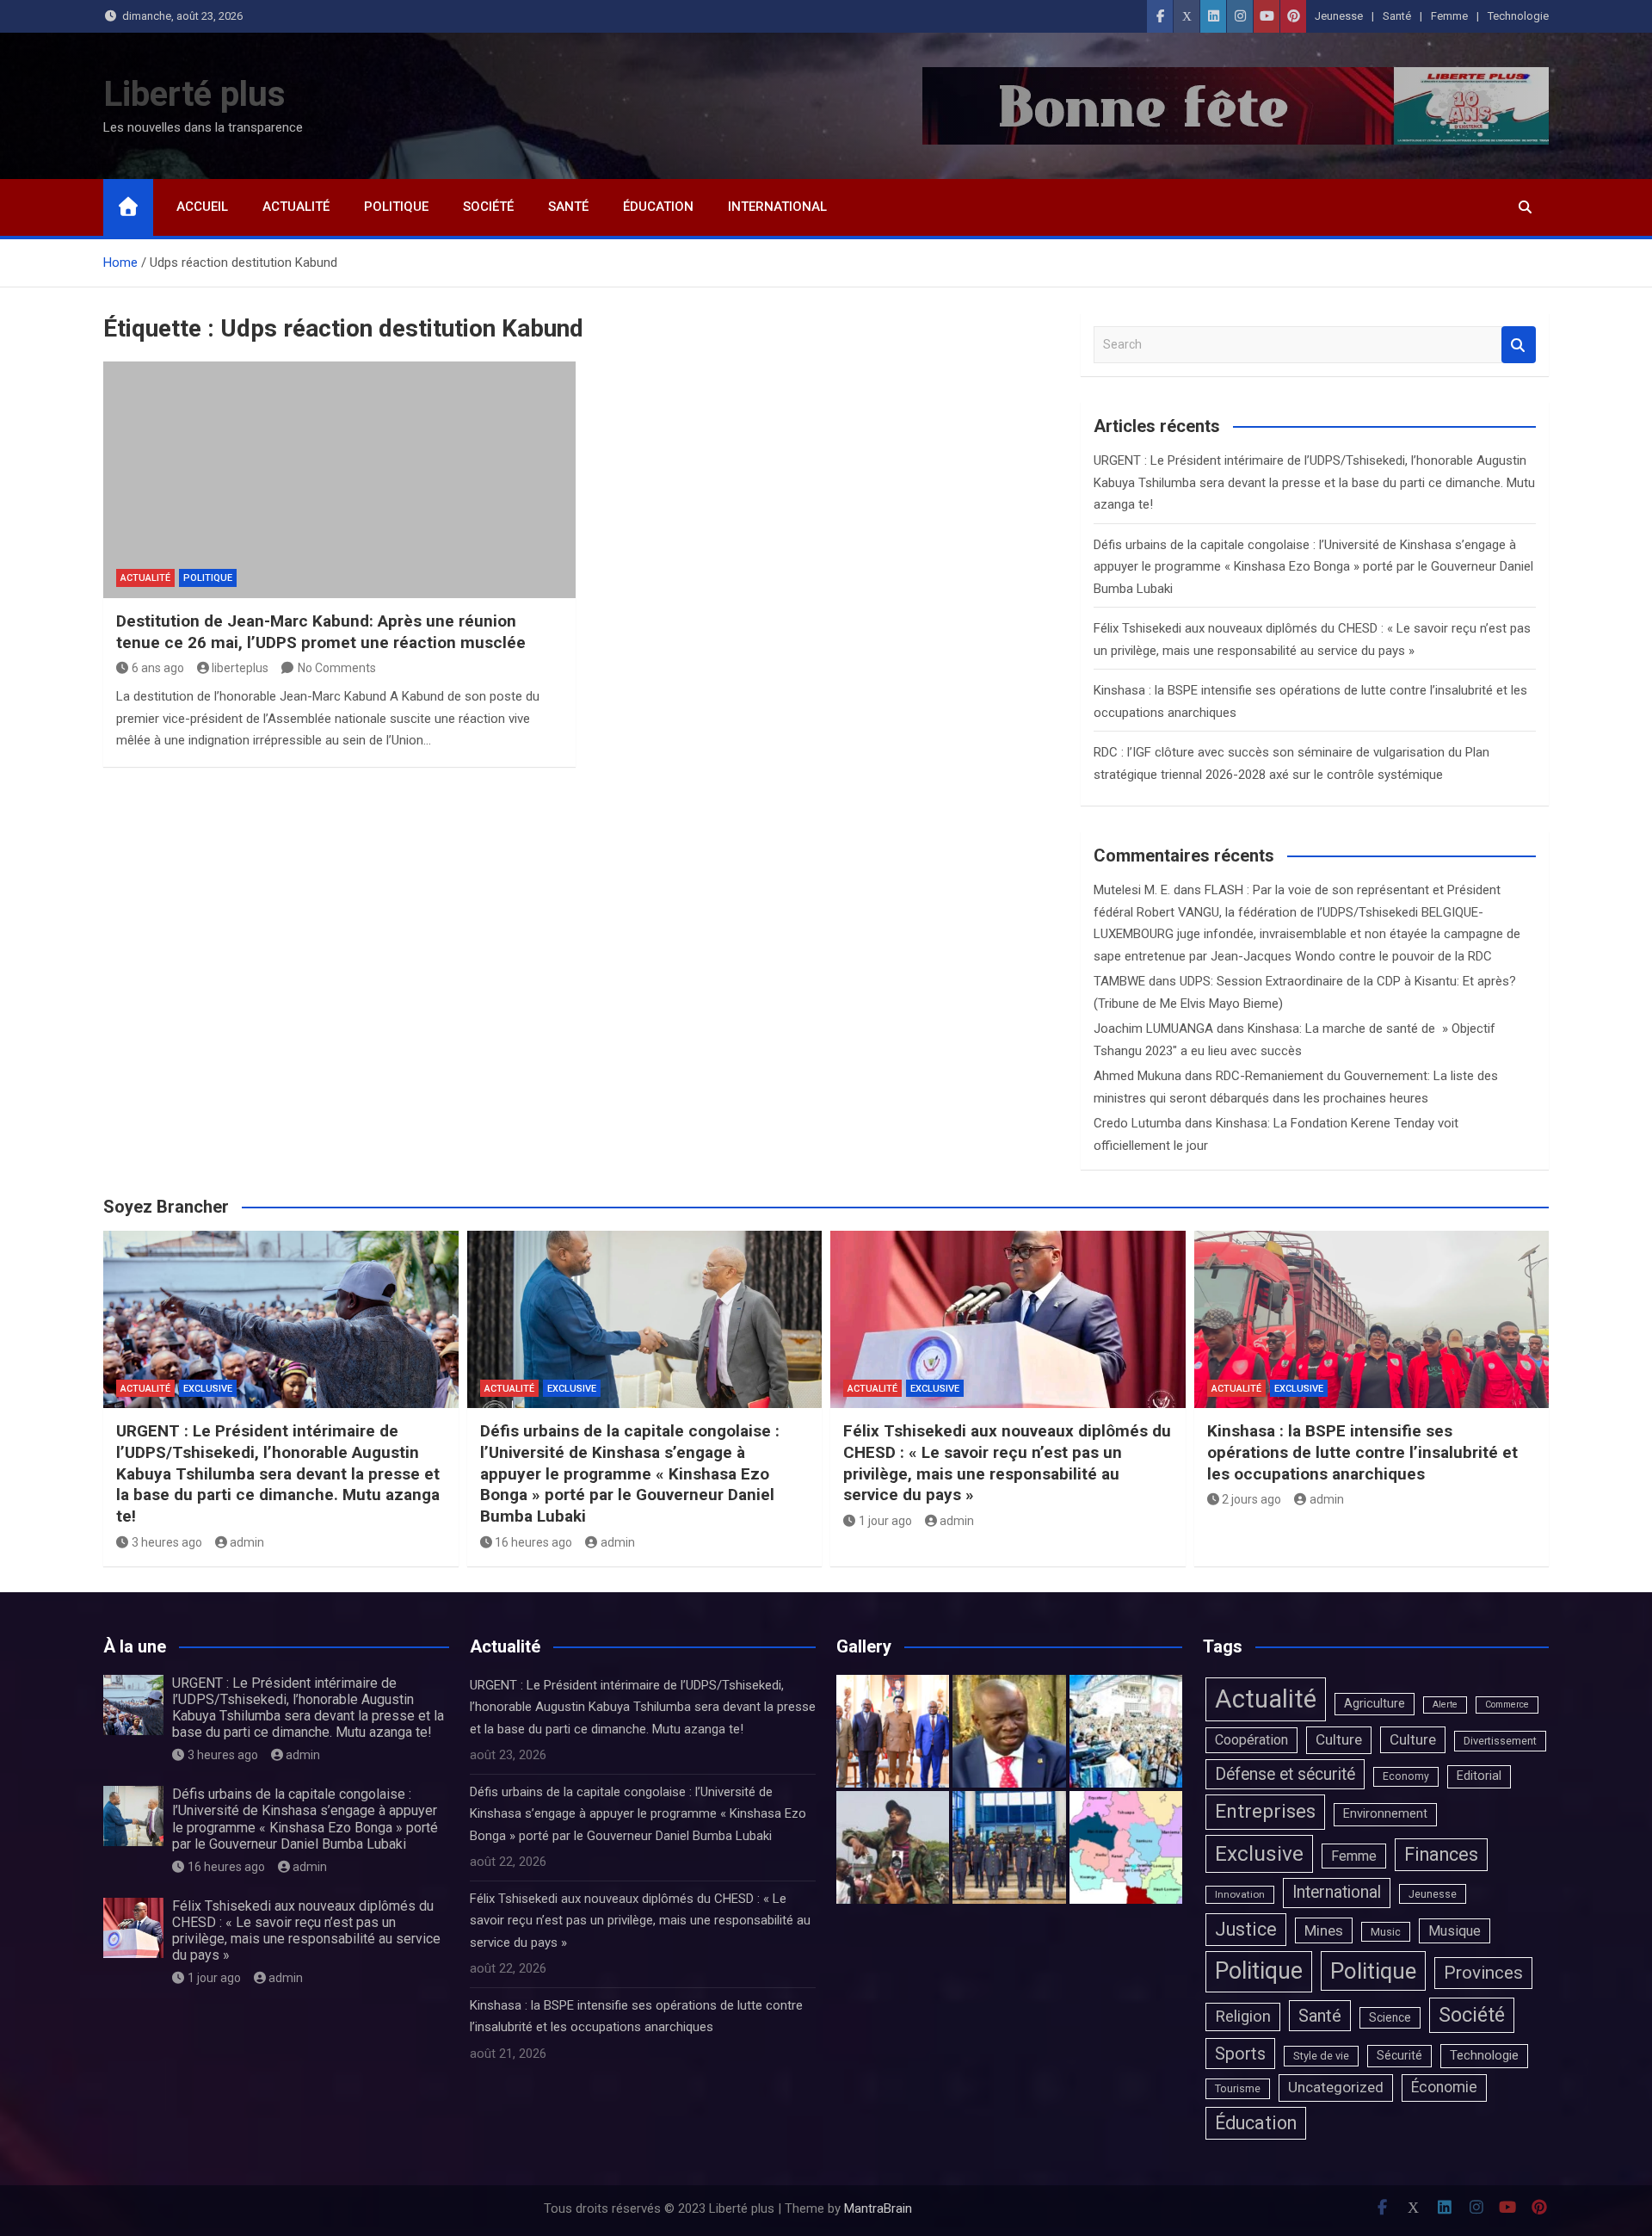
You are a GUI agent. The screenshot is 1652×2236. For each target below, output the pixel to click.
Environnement (1385, 1814)
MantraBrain (878, 2208)
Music (1386, 1932)
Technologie (1518, 16)
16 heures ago (533, 1542)
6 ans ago (158, 668)
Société (488, 207)
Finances (1441, 1854)
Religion (1243, 2017)
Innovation (1240, 1894)
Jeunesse (1339, 16)
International (777, 207)
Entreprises (1265, 1811)
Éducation (658, 207)
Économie (1444, 2087)
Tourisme (1238, 2088)
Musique (1455, 1931)
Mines (1324, 1930)
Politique (396, 207)
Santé (1397, 16)
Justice (1246, 1929)
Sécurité (1399, 2055)
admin (247, 1542)
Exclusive (208, 1389)
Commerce (1507, 1705)
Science (1390, 2017)
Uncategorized (1336, 2087)
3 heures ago (167, 1542)
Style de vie (1321, 2056)
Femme (1449, 16)
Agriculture (1375, 1704)
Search (1519, 345)
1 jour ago (885, 1521)
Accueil (202, 207)
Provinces (1483, 1973)
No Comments (337, 668)
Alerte (1445, 1705)
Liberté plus (194, 94)
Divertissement (1500, 1741)
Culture (1339, 1739)
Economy (1406, 1776)
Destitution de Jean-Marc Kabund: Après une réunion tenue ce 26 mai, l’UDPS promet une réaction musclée (321, 632)
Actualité (296, 207)
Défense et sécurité (1285, 1774)
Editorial (1479, 1776)
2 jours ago (1251, 1499)
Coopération (1251, 1740)
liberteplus (240, 668)
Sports (1240, 2054)
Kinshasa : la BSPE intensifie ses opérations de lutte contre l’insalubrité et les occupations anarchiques (1362, 1452)
